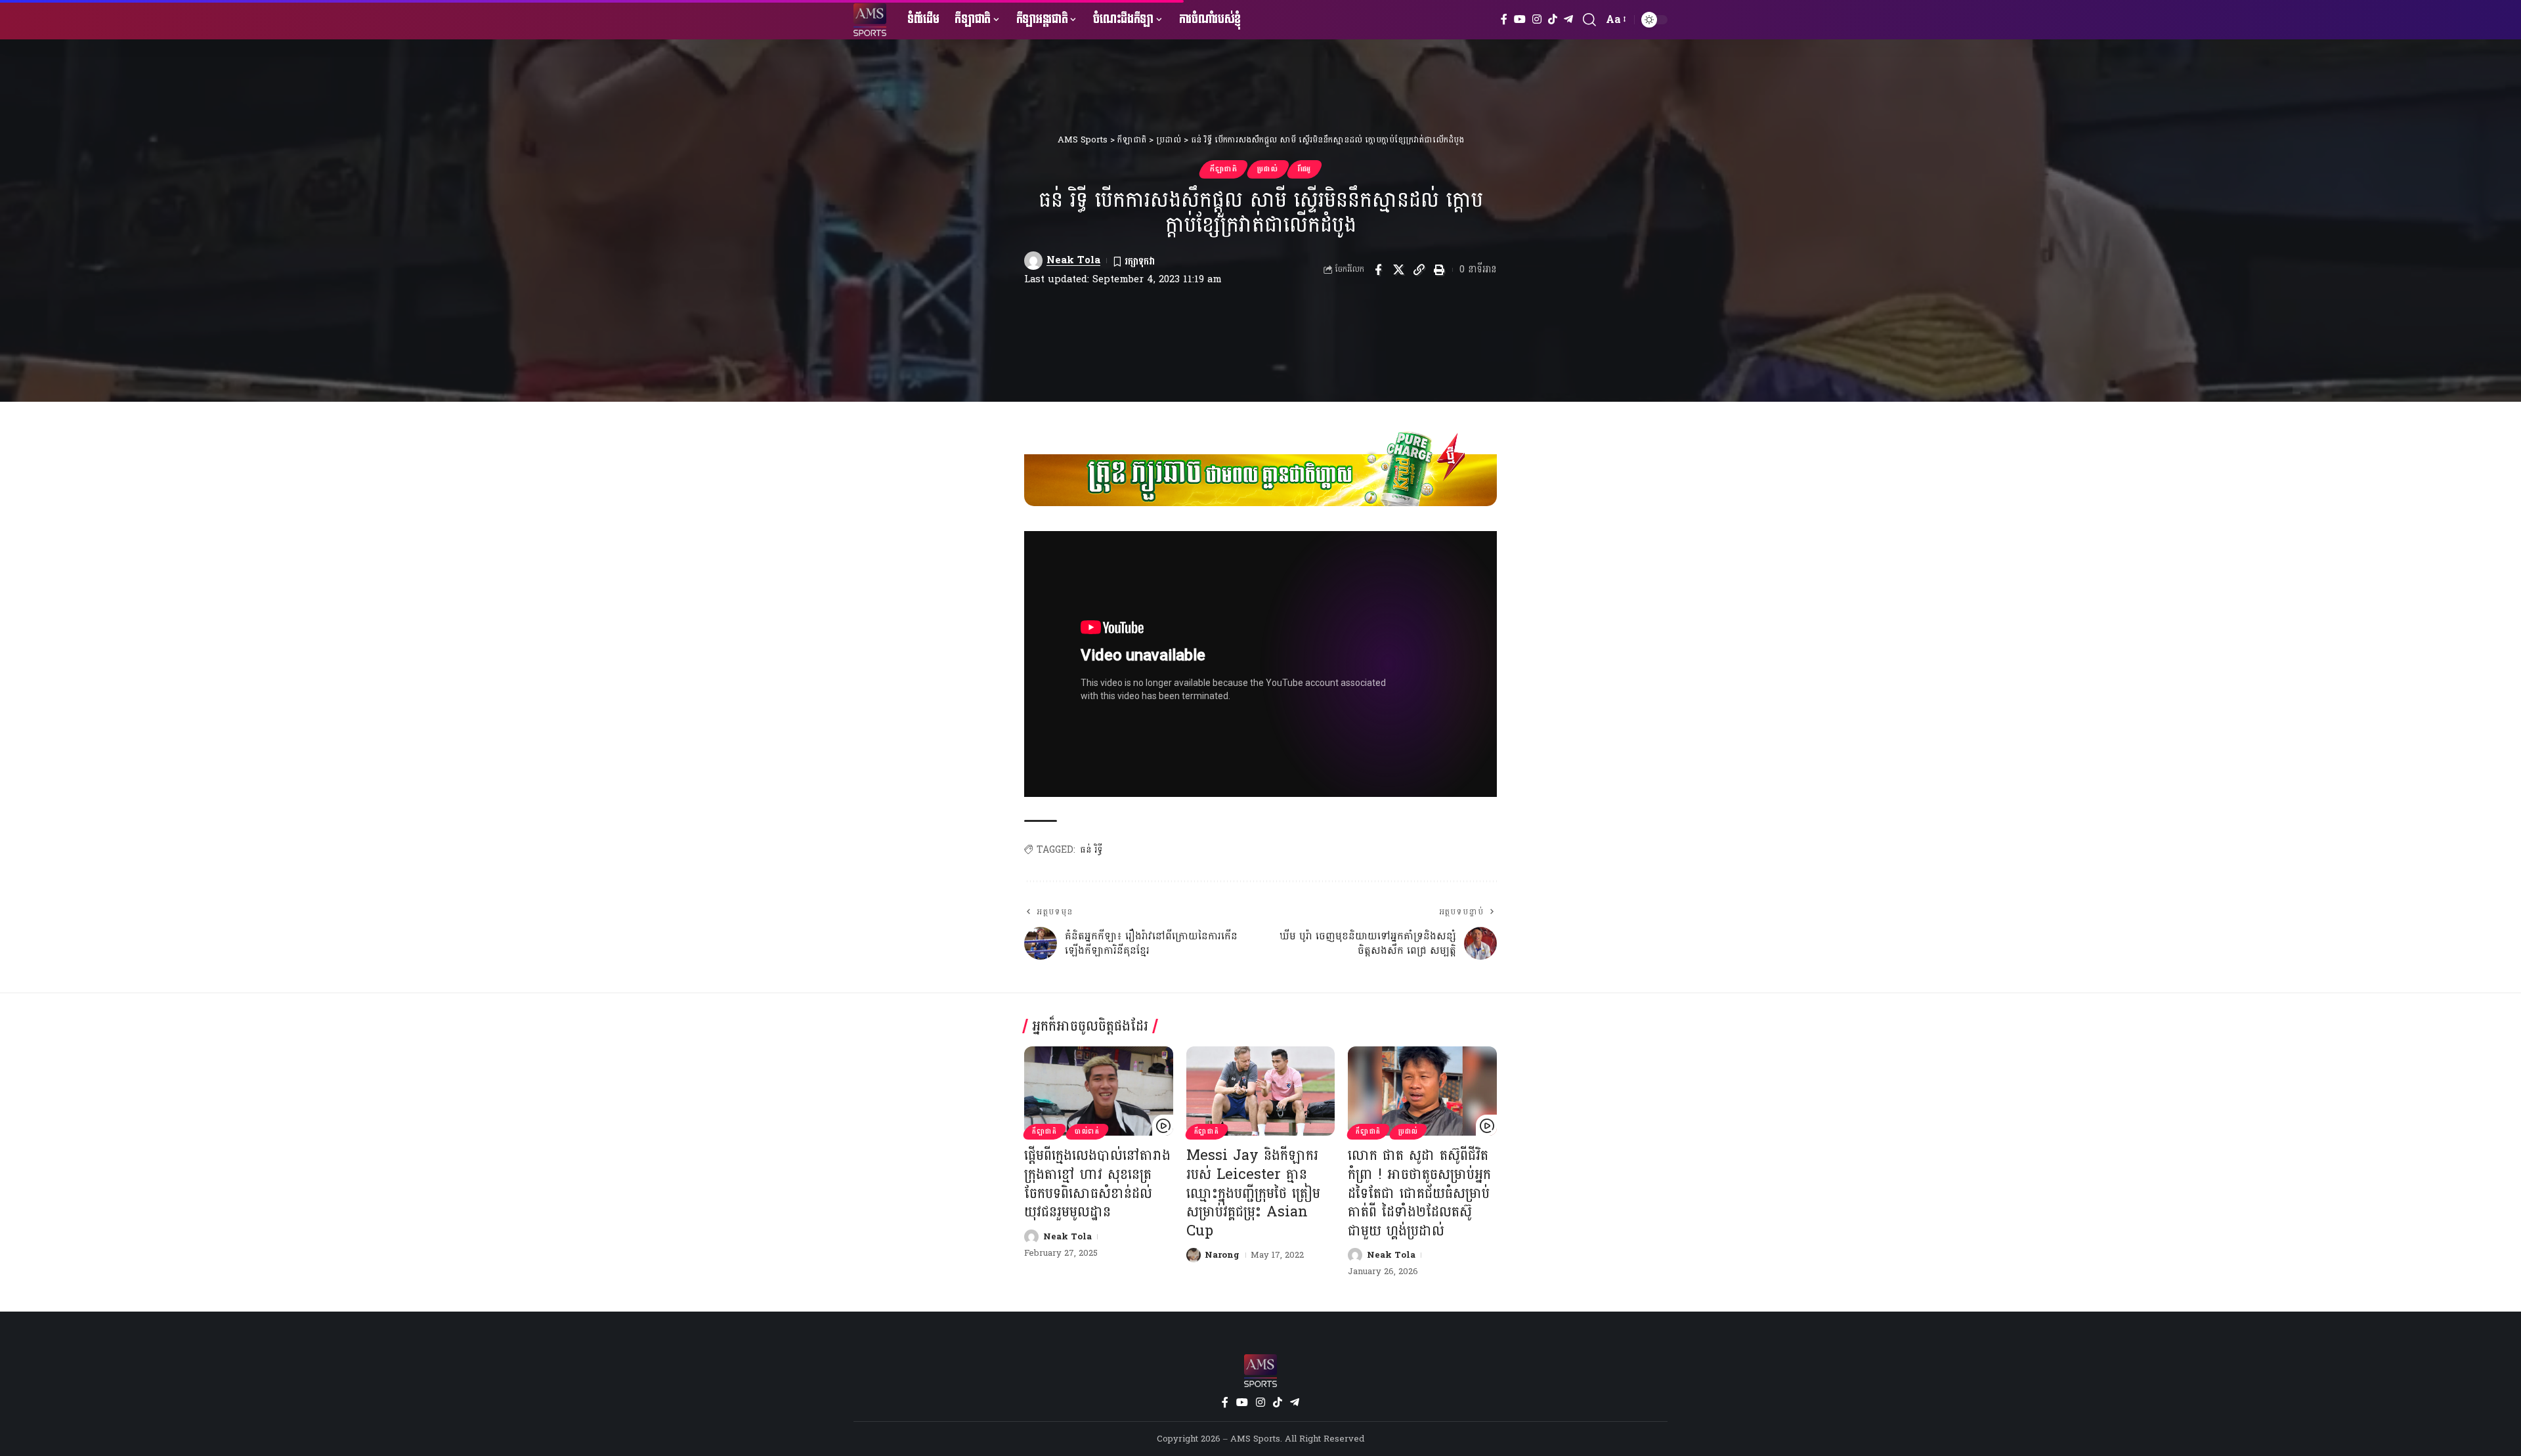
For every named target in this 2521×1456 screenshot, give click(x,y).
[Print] (1439, 270)
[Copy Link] (1419, 270)
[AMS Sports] (870, 20)
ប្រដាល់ (1267, 169)
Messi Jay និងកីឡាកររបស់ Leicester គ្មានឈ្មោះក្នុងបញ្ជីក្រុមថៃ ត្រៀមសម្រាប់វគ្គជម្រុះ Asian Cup (1253, 1193)
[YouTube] (1520, 19)
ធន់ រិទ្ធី (1091, 850)
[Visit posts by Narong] (1194, 1255)
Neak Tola (1073, 260)
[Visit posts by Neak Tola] (1033, 261)
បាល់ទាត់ (1087, 1132)
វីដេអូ (1304, 169)
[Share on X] (1398, 270)
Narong (1222, 1255)
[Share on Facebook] (1378, 270)
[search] (1589, 20)
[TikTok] (1553, 19)
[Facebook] (1504, 19)
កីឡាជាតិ (1224, 169)
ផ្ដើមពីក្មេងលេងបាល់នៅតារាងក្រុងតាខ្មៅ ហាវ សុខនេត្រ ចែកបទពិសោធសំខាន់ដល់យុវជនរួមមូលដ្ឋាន (1097, 1184)
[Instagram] (1537, 19)
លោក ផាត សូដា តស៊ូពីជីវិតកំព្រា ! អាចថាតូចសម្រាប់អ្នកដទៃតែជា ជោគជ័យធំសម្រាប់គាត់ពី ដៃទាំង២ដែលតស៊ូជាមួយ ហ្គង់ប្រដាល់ (1419, 1193)
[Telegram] (1568, 19)
